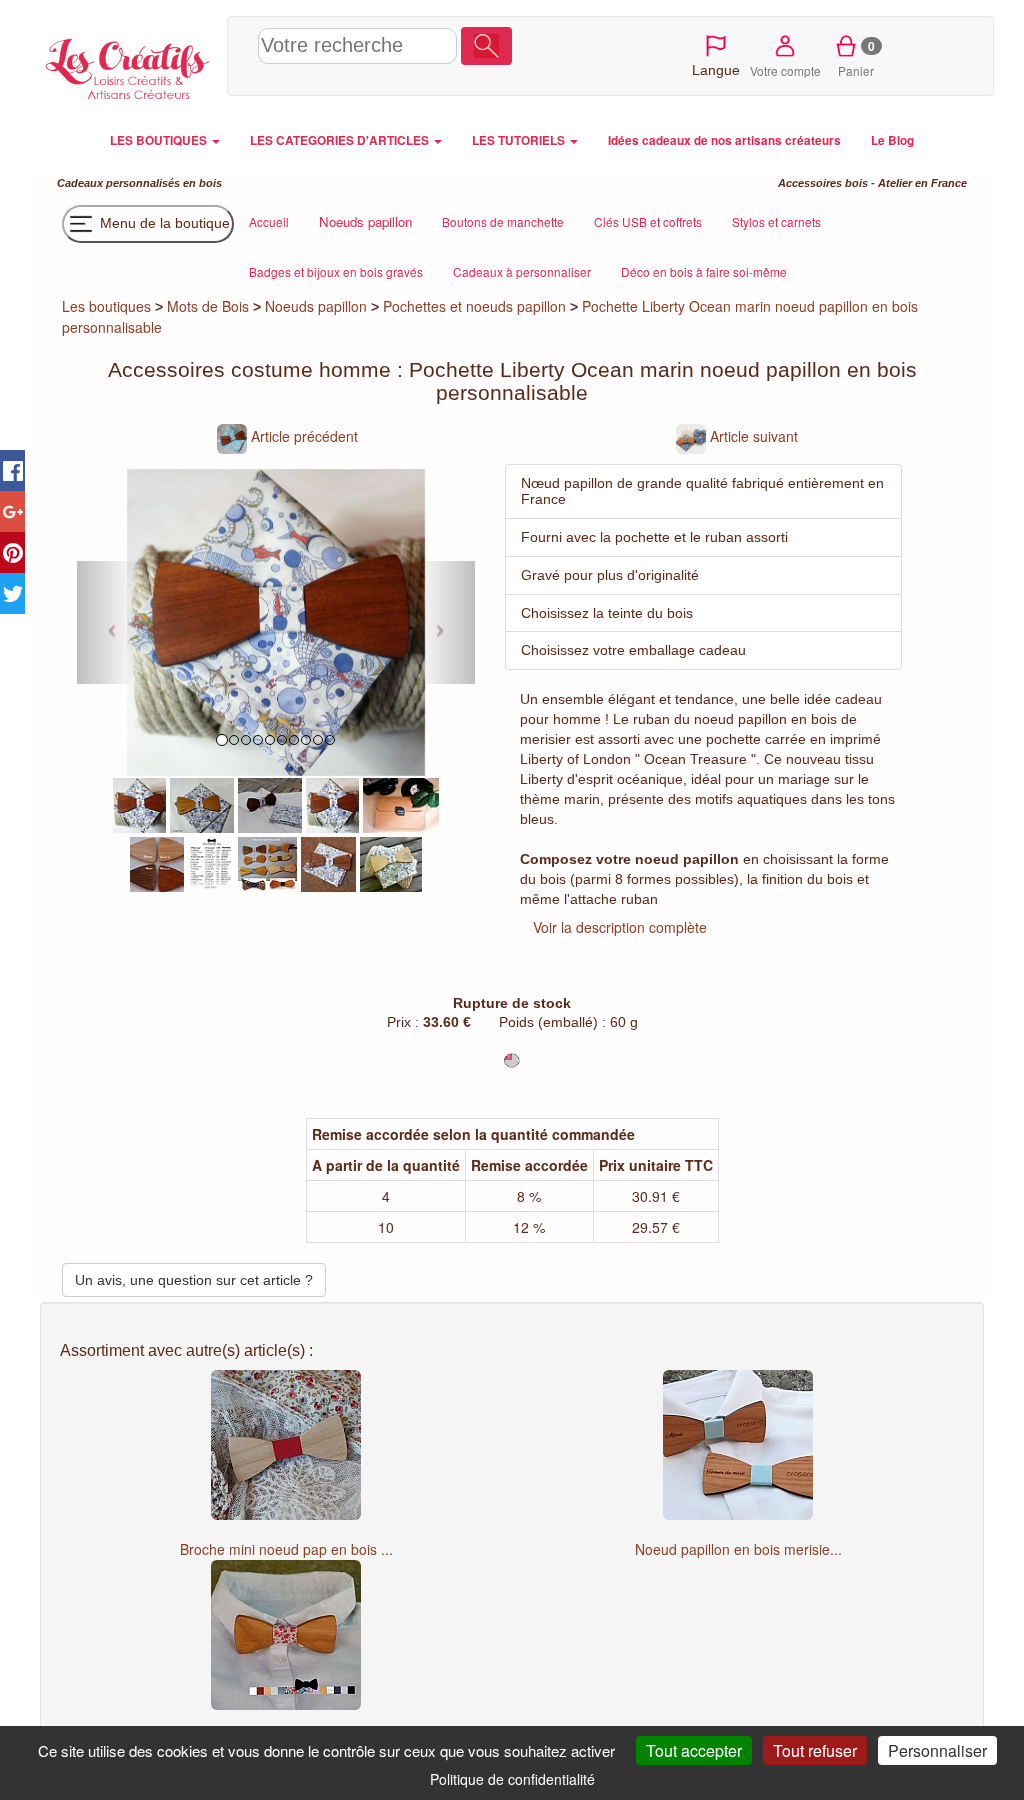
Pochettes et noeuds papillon (474, 306)
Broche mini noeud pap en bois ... (286, 1549)
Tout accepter (694, 1750)
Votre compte (785, 70)
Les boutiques (106, 306)
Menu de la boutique (163, 222)
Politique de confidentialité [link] (512, 1779)
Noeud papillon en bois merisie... (738, 1549)
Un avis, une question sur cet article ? (194, 1280)
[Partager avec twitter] (12, 593)
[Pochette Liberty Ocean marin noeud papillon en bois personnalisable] (139, 803)
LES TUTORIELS (520, 140)
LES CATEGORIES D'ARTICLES (341, 140)
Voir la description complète (620, 927)
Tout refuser (815, 1750)
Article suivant (752, 436)
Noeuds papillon (316, 306)
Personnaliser (937, 1750)
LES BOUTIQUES (160, 140)
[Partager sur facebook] (12, 470)
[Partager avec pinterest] (12, 552)
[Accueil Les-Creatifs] (128, 65)
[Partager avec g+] (12, 511)
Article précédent (302, 436)
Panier (856, 58)
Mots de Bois (208, 306)
